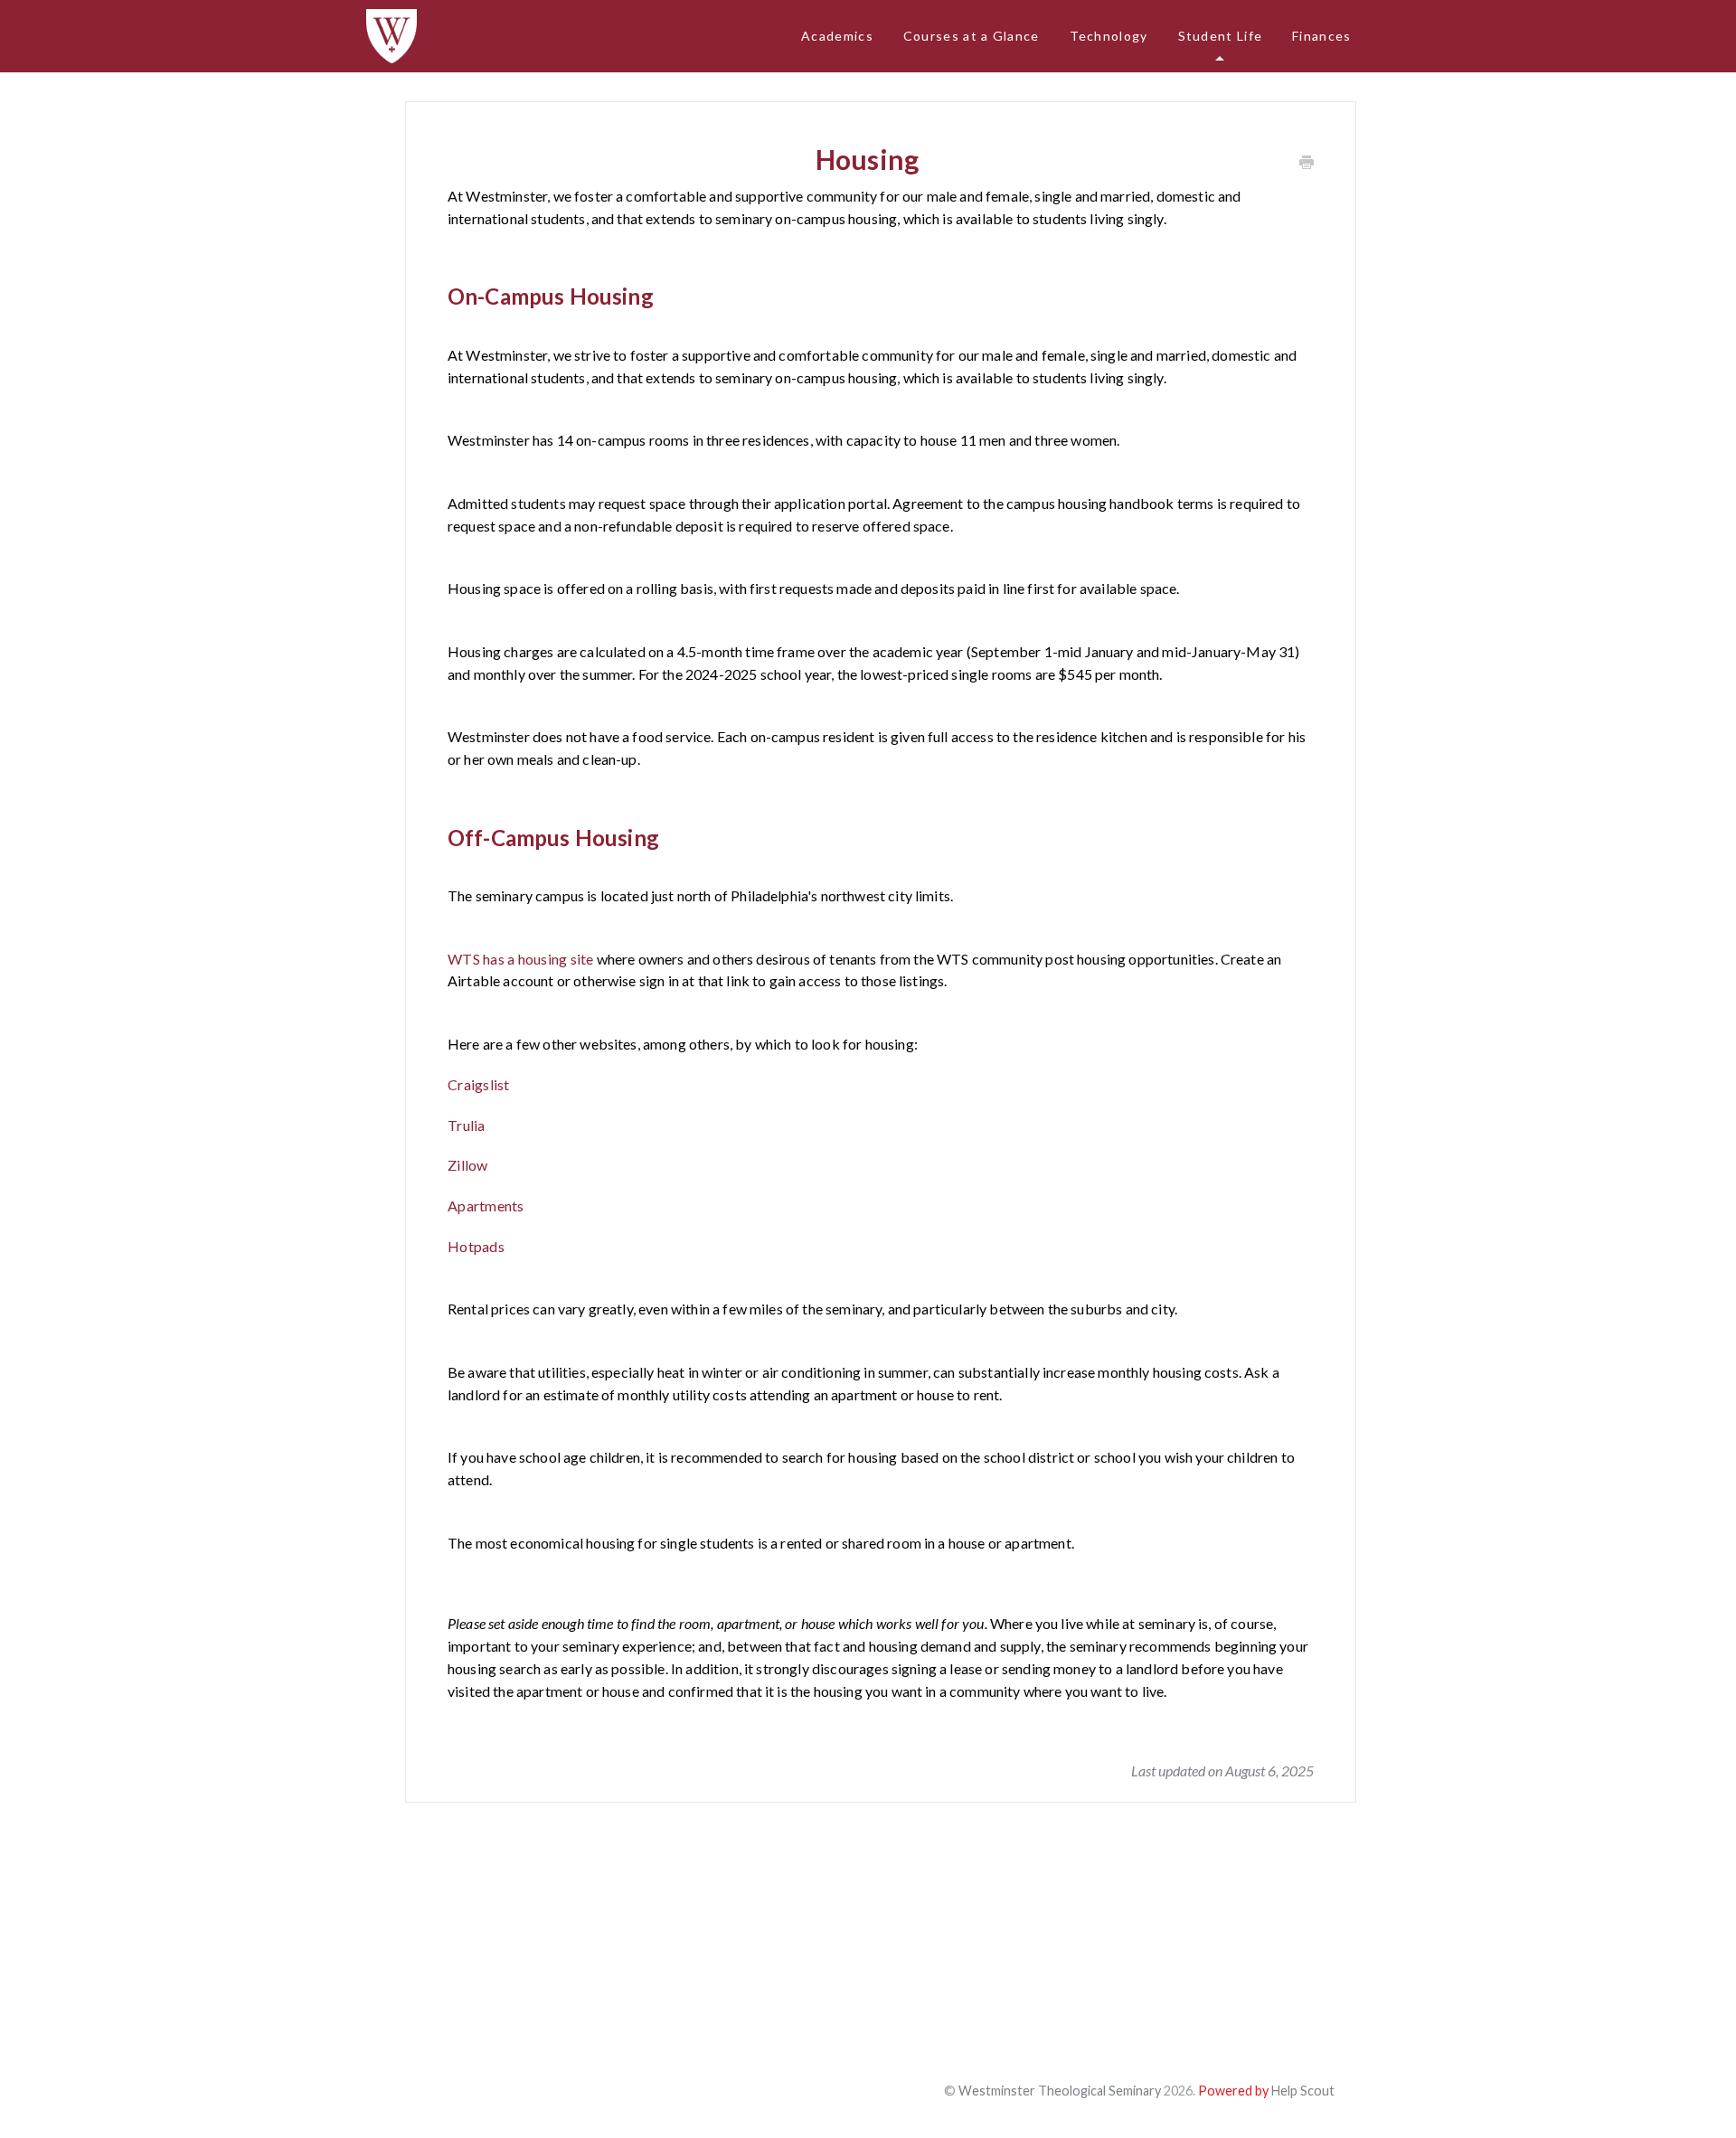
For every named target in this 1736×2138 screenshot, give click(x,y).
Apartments (486, 1206)
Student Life (1221, 36)
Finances (1321, 36)
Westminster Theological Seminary (1060, 2091)
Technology (1109, 36)
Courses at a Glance (972, 36)
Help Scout (1303, 2091)
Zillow (468, 1165)
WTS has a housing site (521, 959)
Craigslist (479, 1084)
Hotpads (476, 1246)
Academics (837, 36)
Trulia (467, 1125)
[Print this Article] (1307, 163)
